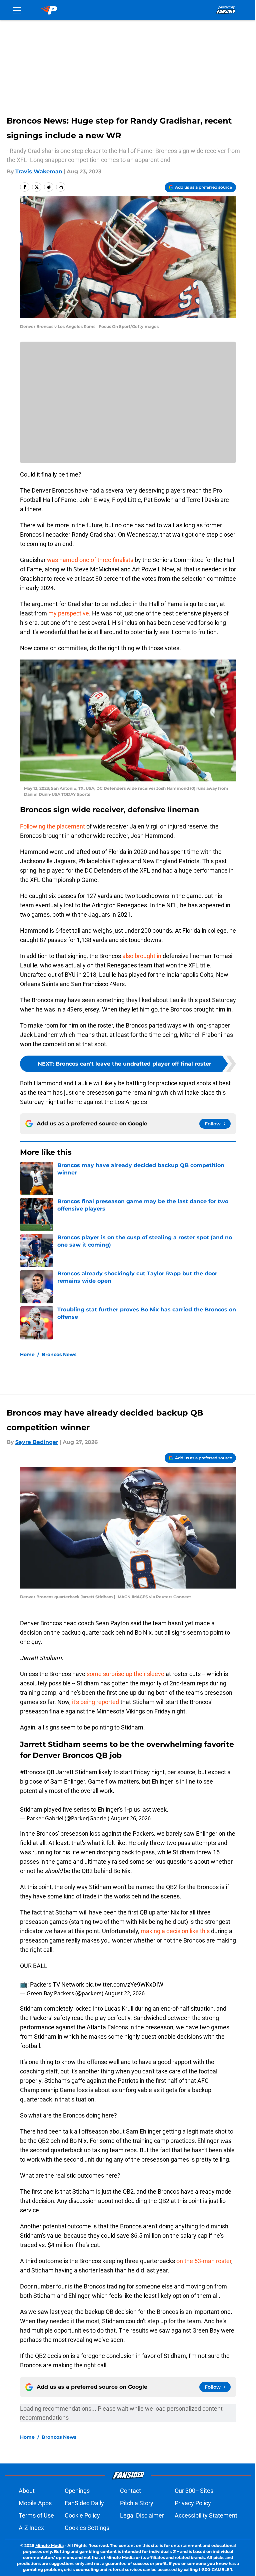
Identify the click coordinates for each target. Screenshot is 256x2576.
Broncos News (59, 1354)
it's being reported (95, 1702)
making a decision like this (175, 1931)
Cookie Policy (82, 2515)
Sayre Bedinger (37, 1442)
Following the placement (52, 826)
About (27, 2491)
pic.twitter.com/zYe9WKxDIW (124, 1984)
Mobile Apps (35, 2503)
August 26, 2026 (131, 1818)
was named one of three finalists (90, 560)
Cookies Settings (87, 2528)
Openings (77, 2491)
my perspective (69, 613)
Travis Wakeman (39, 171)
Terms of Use (36, 2515)
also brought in (142, 956)
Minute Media (49, 2545)
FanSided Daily (84, 2503)
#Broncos (33, 1772)
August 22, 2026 (125, 1993)
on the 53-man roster (204, 2261)
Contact (130, 2491)
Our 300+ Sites (194, 2491)
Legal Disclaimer (142, 2515)
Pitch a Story (137, 2503)
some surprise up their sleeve (125, 1674)
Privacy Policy (193, 2503)
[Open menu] (17, 10)
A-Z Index (31, 2528)
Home (27, 1354)
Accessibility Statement (206, 2515)
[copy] (61, 187)
